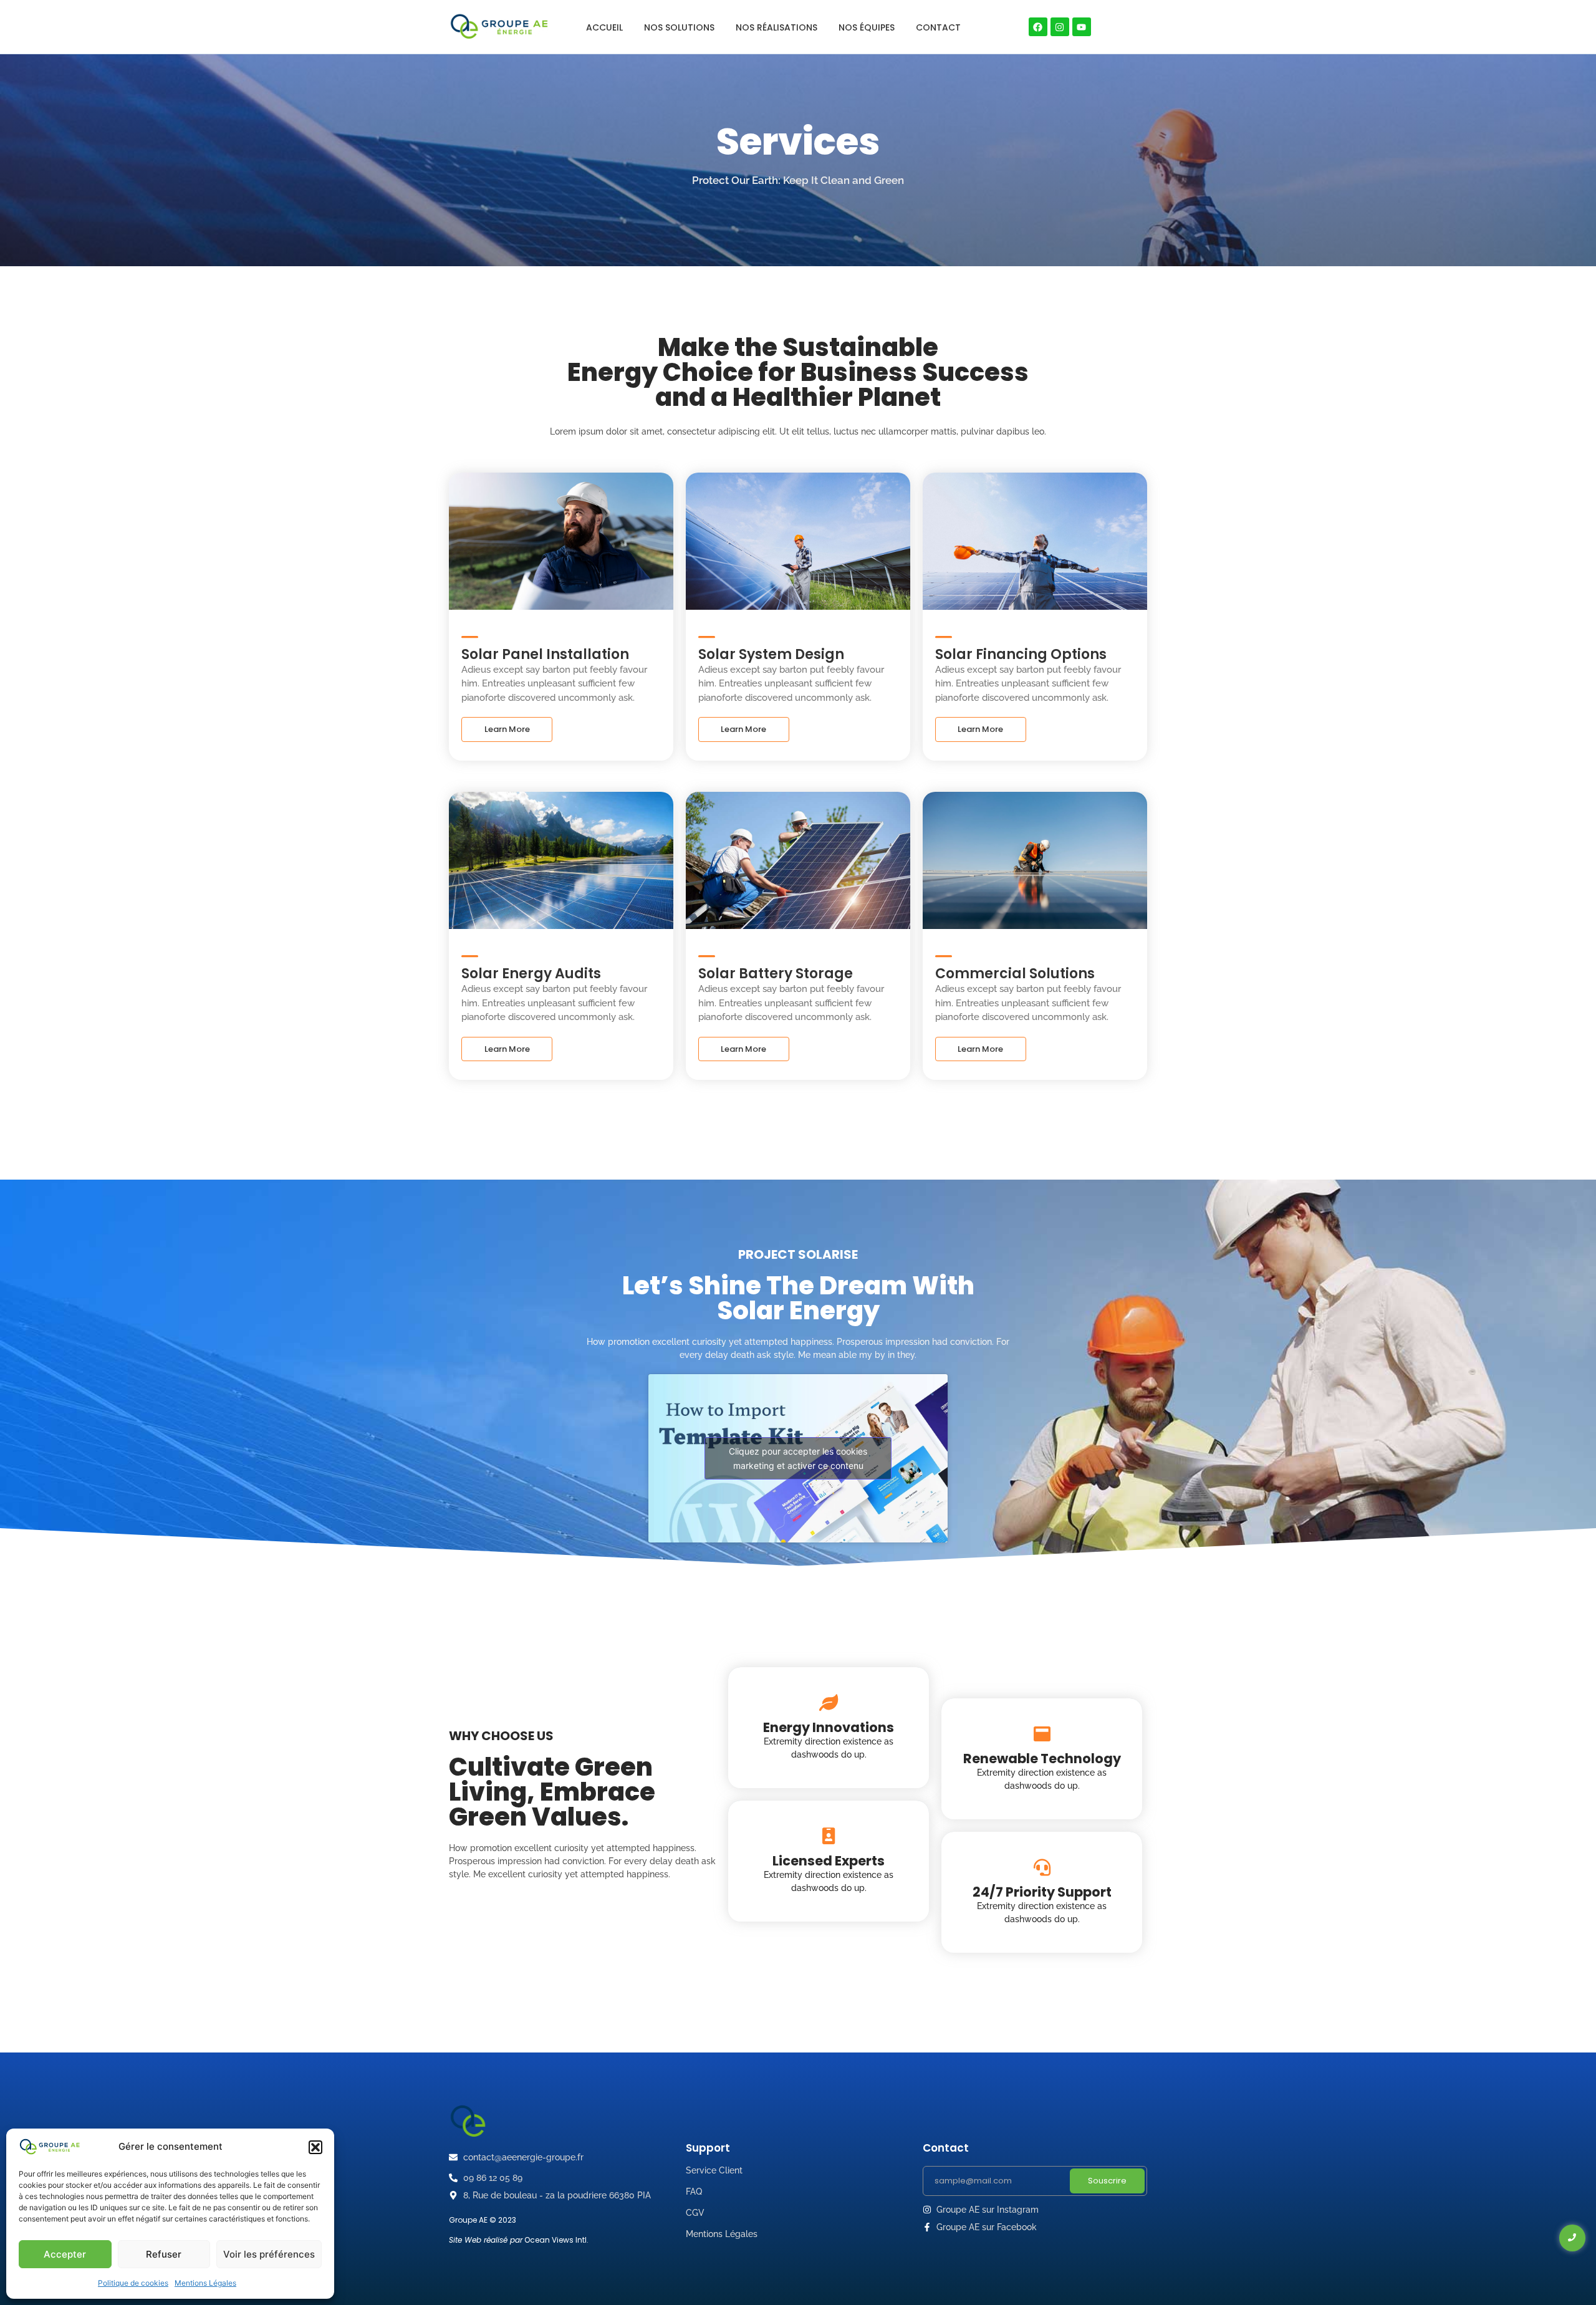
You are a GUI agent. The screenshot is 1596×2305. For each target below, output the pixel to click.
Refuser (164, 2254)
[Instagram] (1060, 27)
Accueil (604, 27)
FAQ (694, 2192)
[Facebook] (1038, 27)
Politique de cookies (133, 2283)
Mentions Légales (205, 2283)
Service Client (714, 2170)
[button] (315, 2147)
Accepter (65, 2254)
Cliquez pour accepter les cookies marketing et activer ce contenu (798, 1458)
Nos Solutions (679, 27)
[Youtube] (1082, 27)
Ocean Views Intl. (556, 2240)
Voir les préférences (269, 2254)
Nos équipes (867, 27)
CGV (695, 2213)
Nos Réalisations (776, 27)
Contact (938, 27)
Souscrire (1107, 2181)
